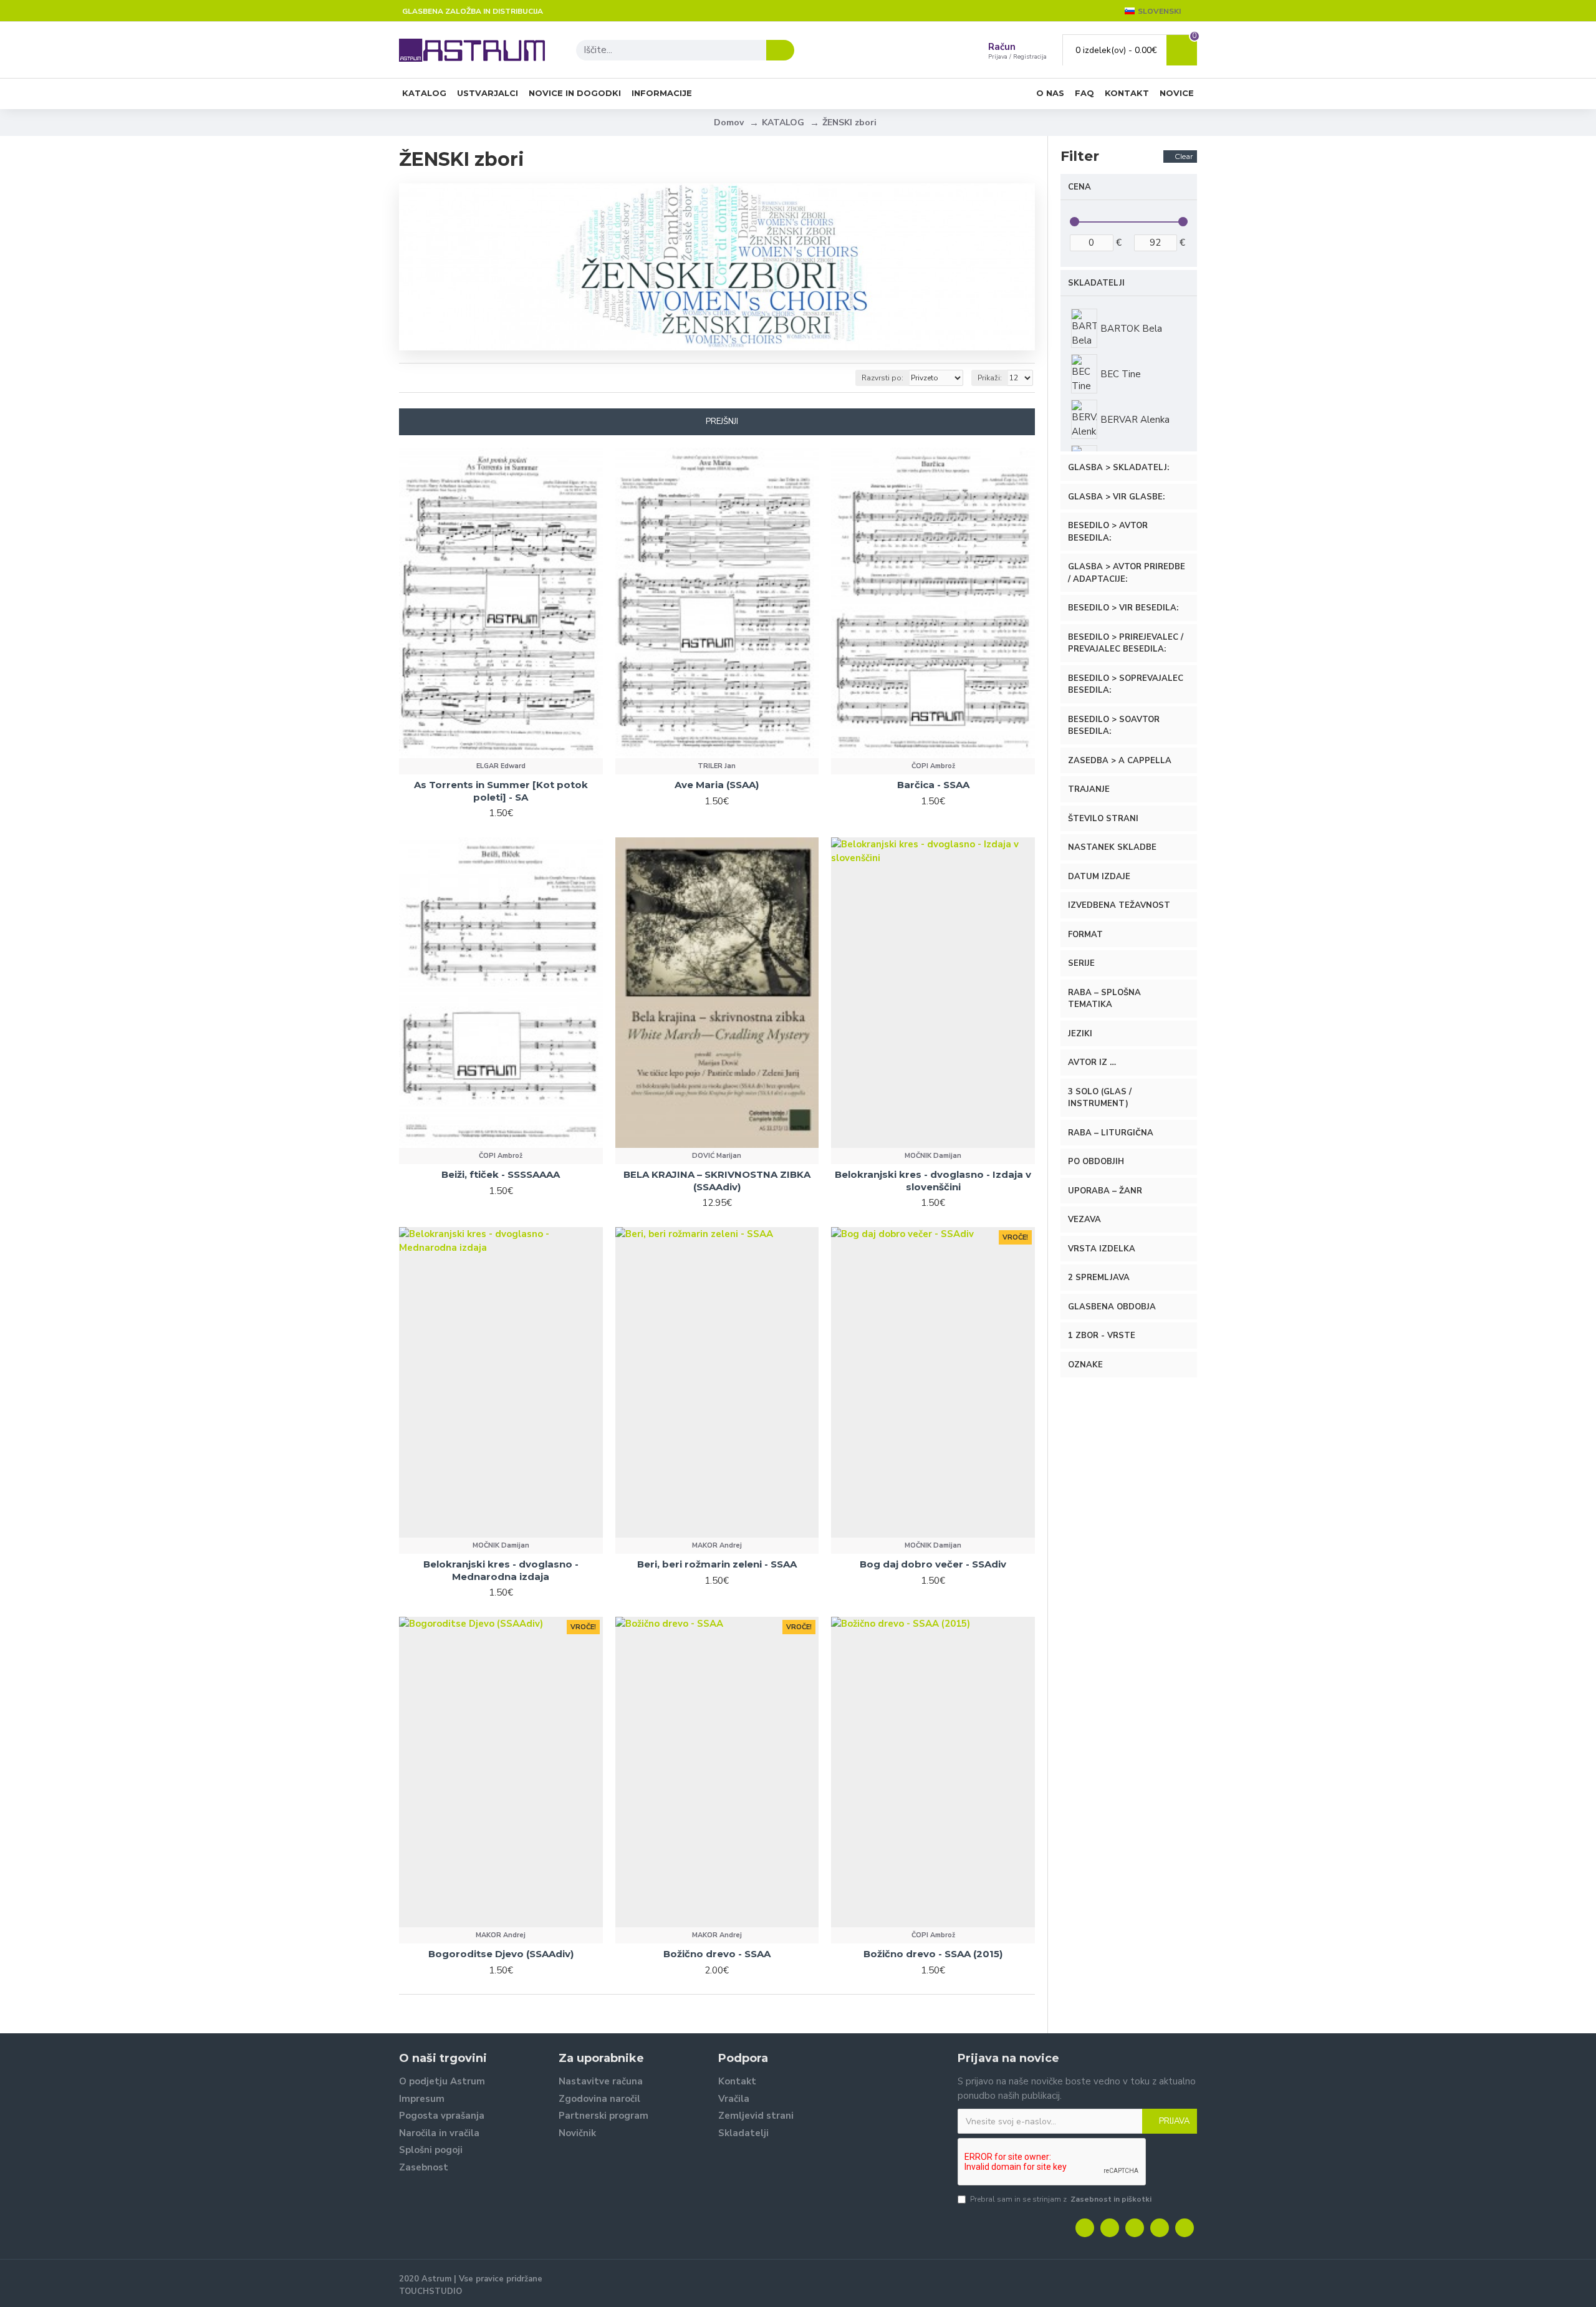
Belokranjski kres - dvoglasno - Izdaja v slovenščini (933, 1181)
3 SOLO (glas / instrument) (1100, 1098)
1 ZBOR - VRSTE (1102, 1336)
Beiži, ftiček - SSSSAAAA (501, 1174)
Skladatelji (1096, 283)
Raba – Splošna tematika (1104, 999)
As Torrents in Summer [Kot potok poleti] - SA (501, 791)
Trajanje (1089, 789)
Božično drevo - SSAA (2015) (933, 1954)
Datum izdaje (1099, 877)
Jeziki (1080, 1034)
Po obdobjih (1096, 1162)
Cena (1079, 187)
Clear (1184, 156)
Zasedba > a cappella (1120, 761)
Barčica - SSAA (933, 785)
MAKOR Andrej (717, 1545)
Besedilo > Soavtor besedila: (1114, 726)
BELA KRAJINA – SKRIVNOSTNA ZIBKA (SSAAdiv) (717, 1181)
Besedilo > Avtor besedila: (1108, 532)
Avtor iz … (1092, 1062)
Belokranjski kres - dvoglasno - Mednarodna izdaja (501, 1570)
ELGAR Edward (501, 766)
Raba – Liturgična (1111, 1133)
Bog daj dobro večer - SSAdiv (933, 1564)
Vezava (1084, 1220)
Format (1085, 935)
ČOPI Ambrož (933, 766)
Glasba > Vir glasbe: (1116, 497)
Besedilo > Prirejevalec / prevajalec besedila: (1126, 643)
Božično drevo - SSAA (717, 1954)
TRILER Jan (717, 766)
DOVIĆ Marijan (717, 1156)
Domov (729, 123)
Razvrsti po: (882, 378)
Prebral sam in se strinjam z (1061, 2199)
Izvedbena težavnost (1119, 905)
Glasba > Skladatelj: (1118, 468)
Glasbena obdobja (1112, 1307)
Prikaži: (990, 378)
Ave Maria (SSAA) (717, 785)
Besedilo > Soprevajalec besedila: (1126, 685)
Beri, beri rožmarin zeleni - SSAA (717, 1564)
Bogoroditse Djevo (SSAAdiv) (501, 1954)
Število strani (1103, 819)
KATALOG (783, 123)
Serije (1081, 963)
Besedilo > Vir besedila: (1123, 608)
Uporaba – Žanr (1105, 1191)
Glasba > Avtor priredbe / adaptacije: (1127, 573)
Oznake (1085, 1365)
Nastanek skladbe (1112, 847)
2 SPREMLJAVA (1099, 1278)
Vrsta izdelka (1102, 1249)
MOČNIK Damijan (933, 1156)
